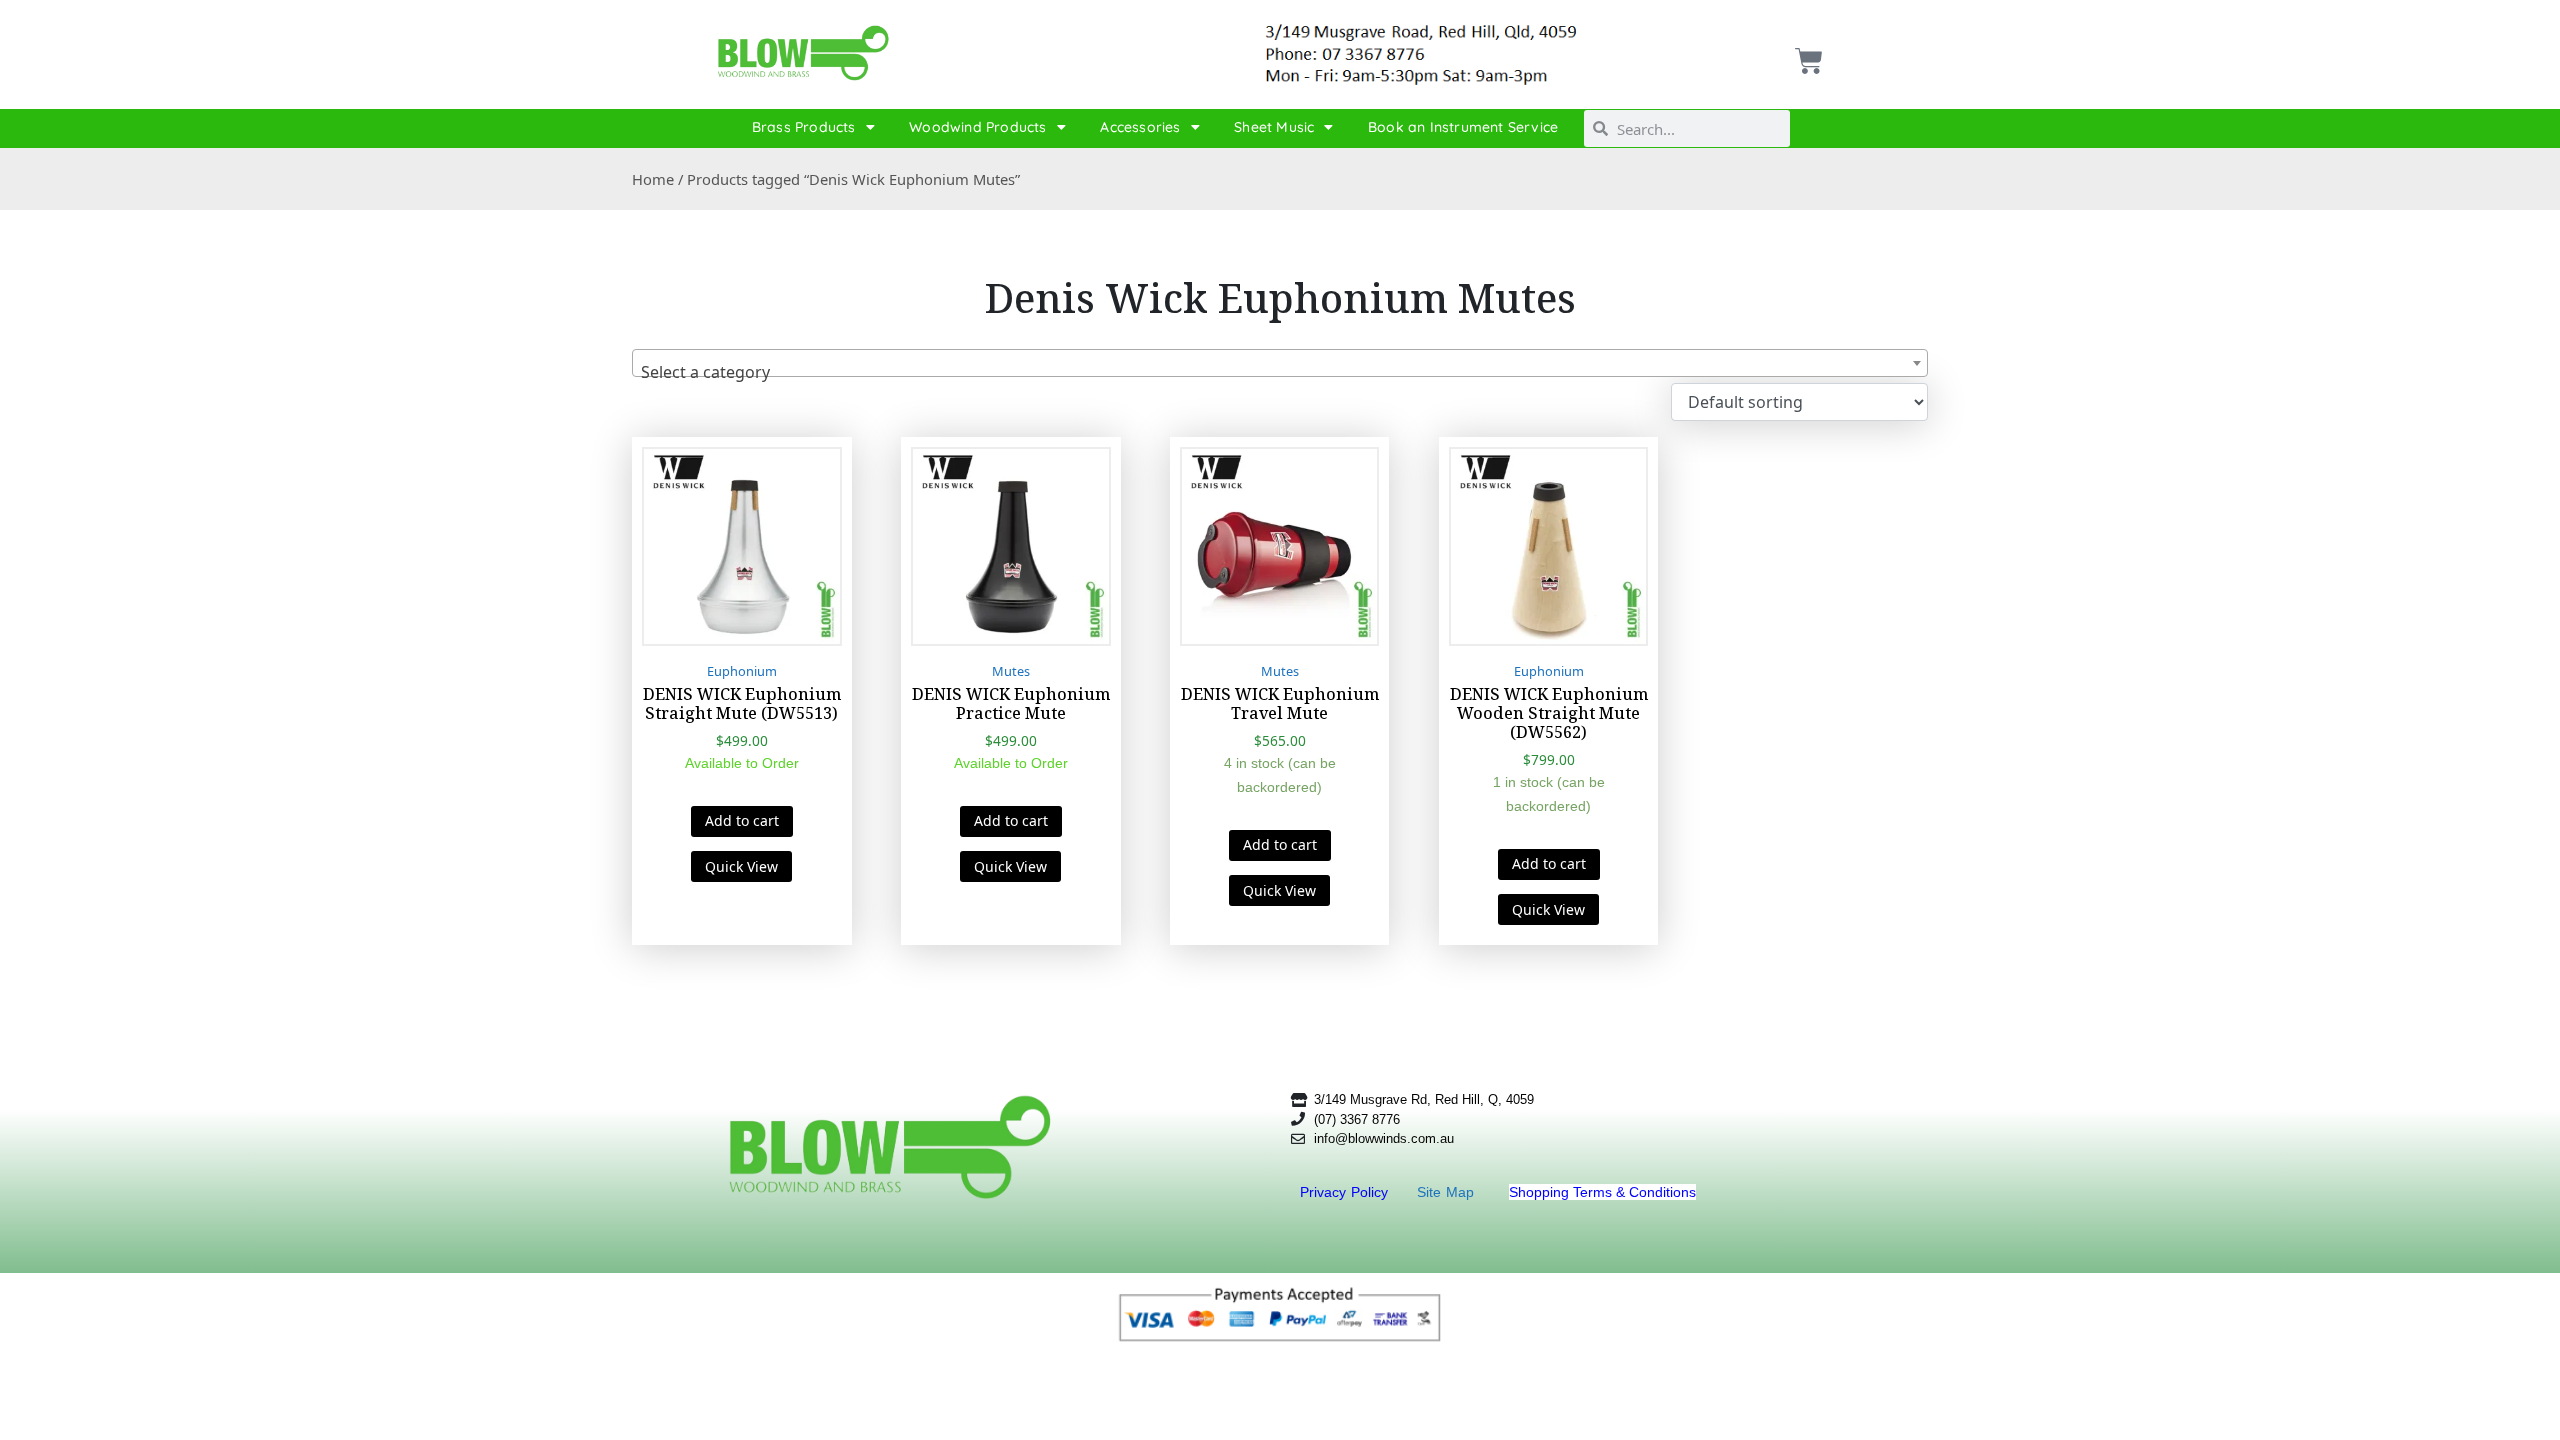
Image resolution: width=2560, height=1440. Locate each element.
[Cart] (1806, 53)
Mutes (1011, 671)
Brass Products (804, 127)
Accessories (1140, 127)
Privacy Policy (1346, 1192)
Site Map (1448, 1192)
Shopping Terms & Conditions (1602, 1192)
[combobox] (1280, 363)
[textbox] (1280, 372)
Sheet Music (1274, 127)
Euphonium (742, 671)
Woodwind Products (977, 127)
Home (653, 179)
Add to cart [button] (742, 820)
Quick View (741, 866)
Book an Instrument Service (1463, 127)
